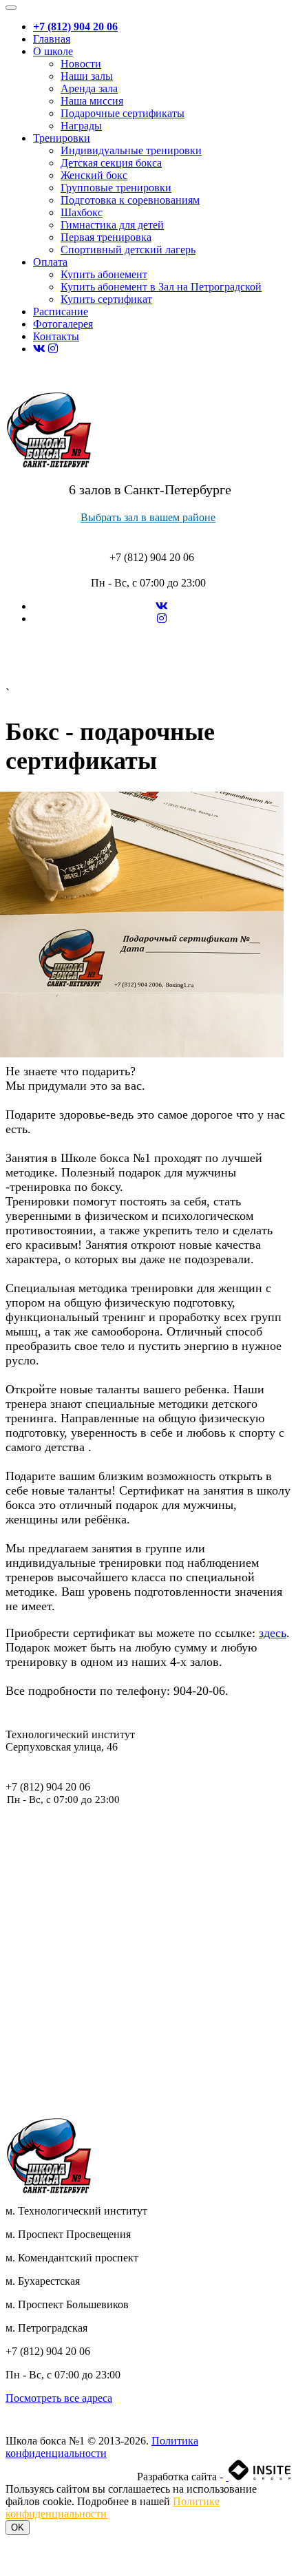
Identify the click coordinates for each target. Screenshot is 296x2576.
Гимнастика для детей (112, 225)
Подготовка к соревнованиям (130, 200)
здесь (273, 1633)
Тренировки (62, 138)
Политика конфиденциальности (102, 2447)
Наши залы (87, 76)
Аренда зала (89, 88)
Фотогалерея (63, 324)
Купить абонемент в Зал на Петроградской (161, 287)
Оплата (50, 262)
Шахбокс (82, 212)
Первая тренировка (106, 237)
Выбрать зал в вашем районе (148, 517)
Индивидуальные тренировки (131, 150)
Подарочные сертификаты (123, 113)
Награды (81, 126)
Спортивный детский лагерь (128, 250)
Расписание (61, 312)
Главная (52, 39)
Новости (81, 64)
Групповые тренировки (116, 188)
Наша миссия (92, 101)
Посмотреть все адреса (59, 2398)
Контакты (56, 336)
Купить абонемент (104, 274)
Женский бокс (94, 175)
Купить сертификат (106, 299)
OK (18, 2527)
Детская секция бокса (111, 163)
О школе (53, 51)
